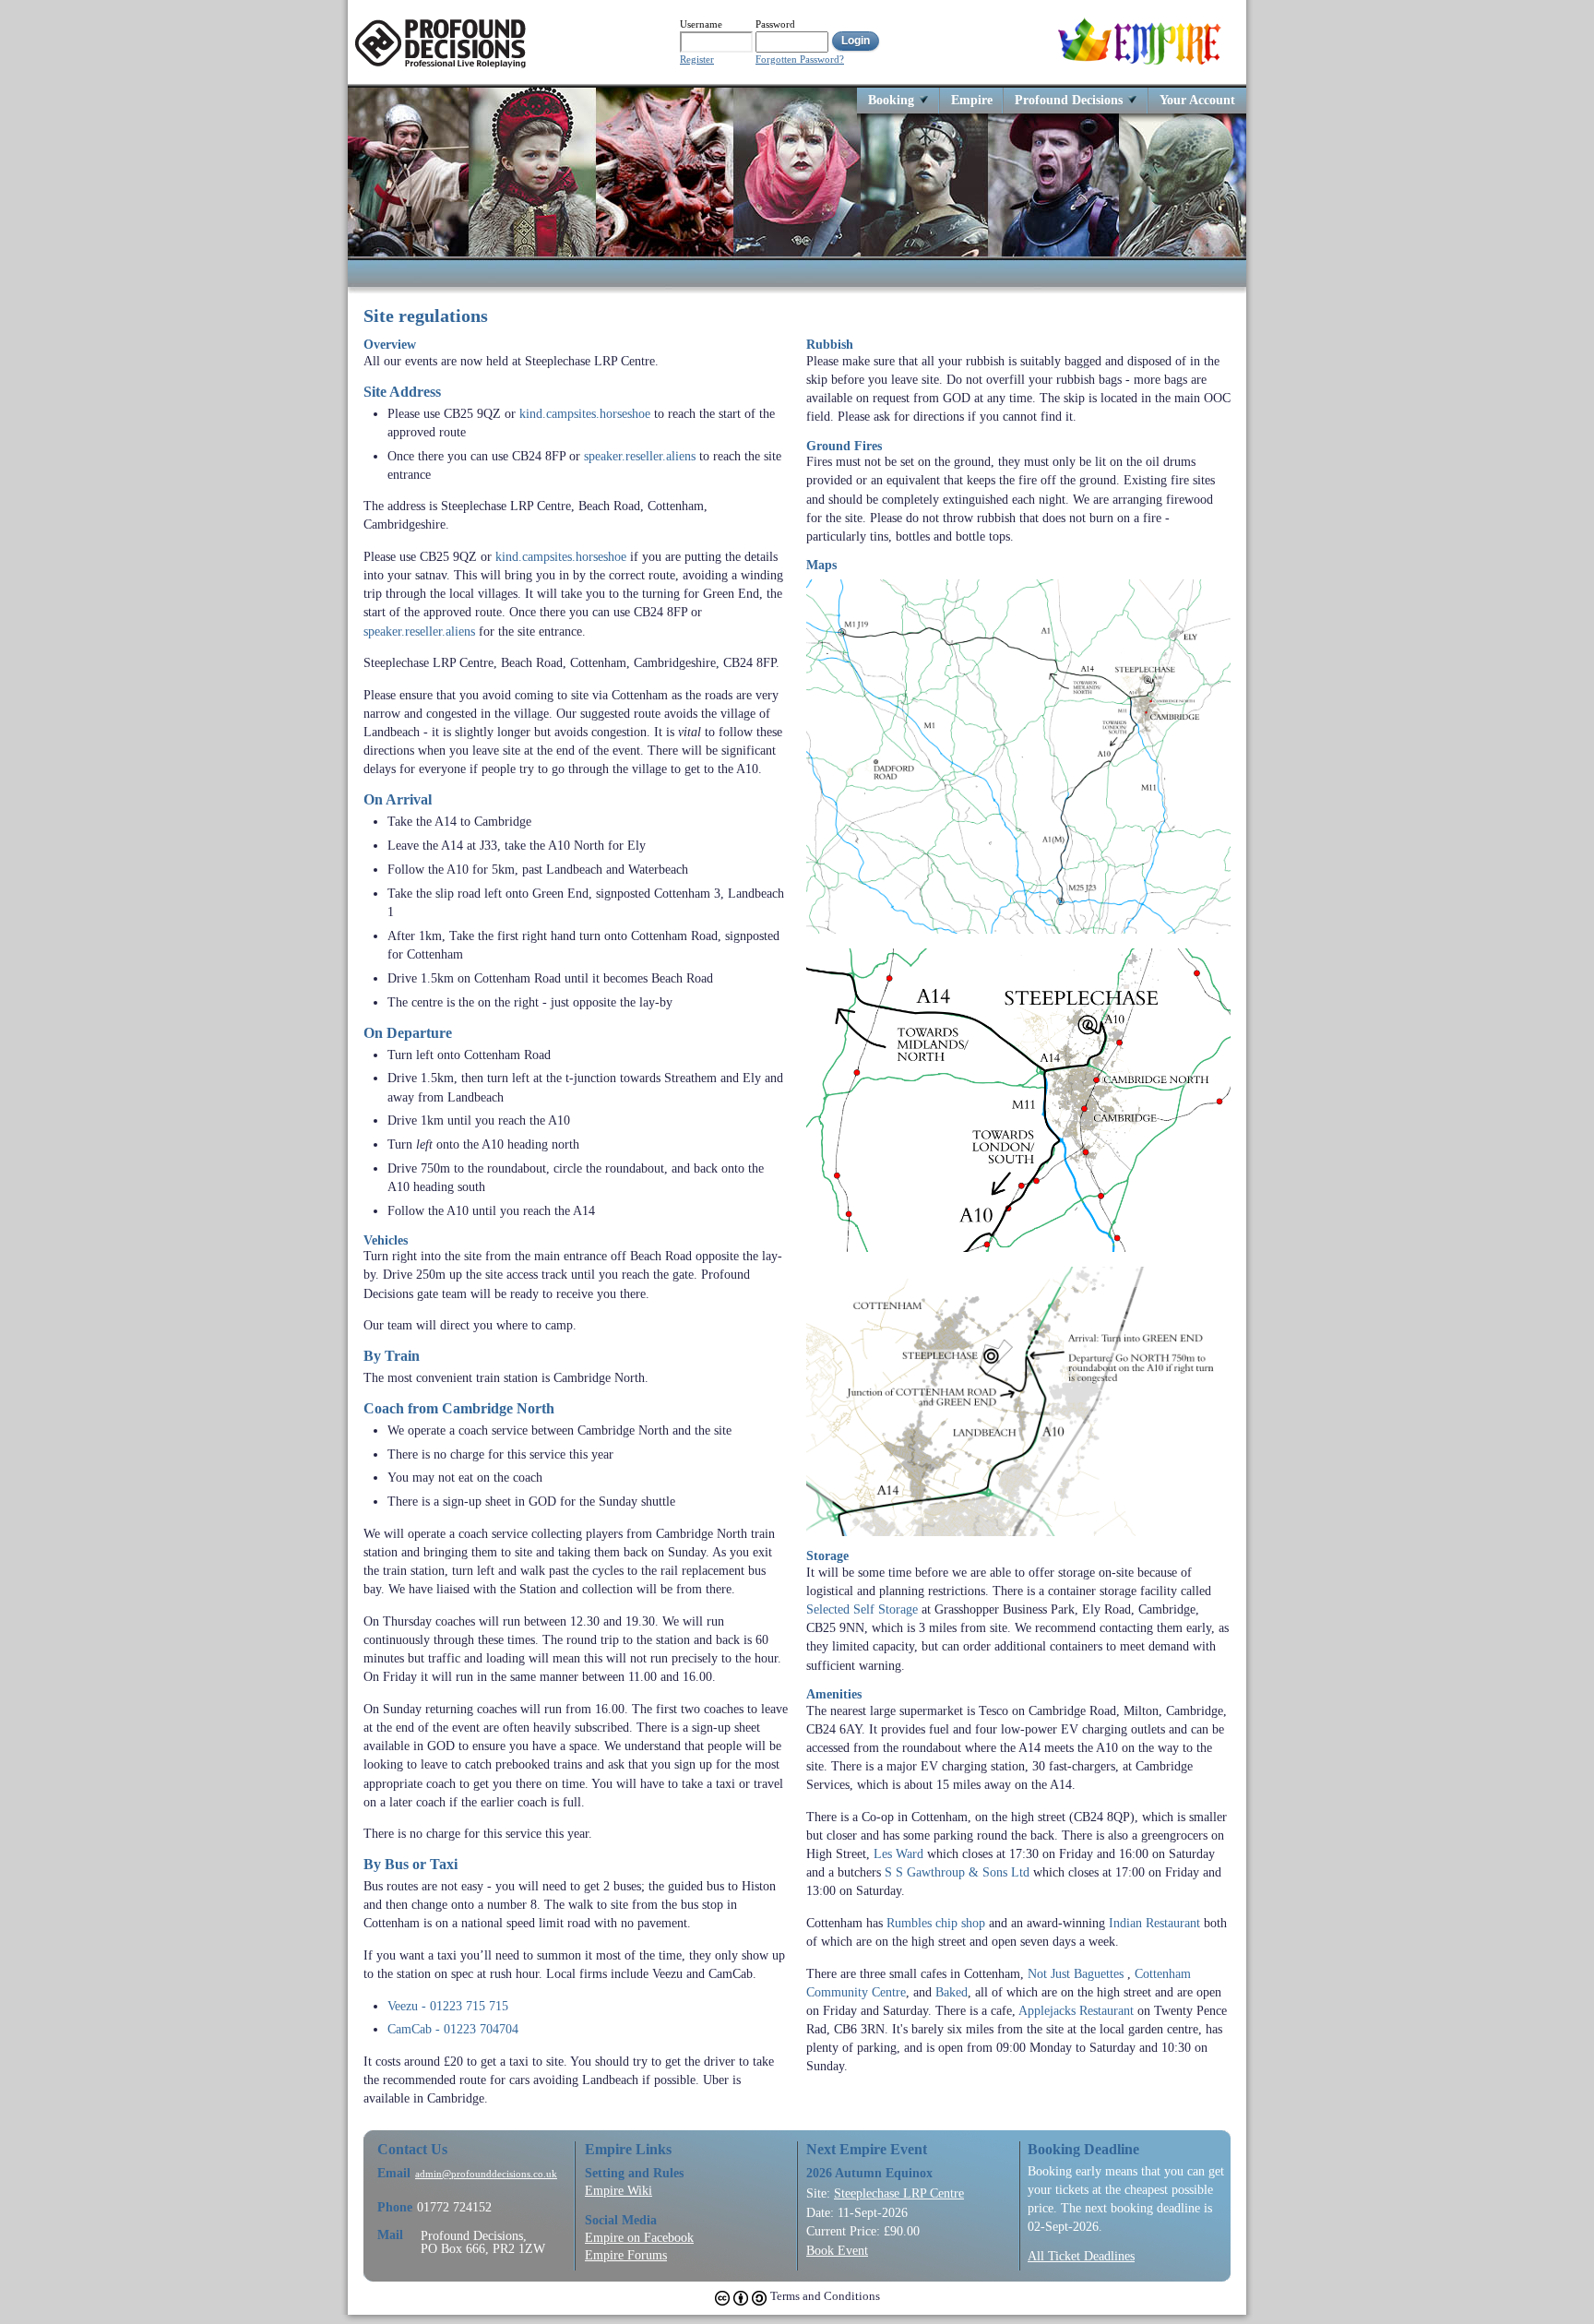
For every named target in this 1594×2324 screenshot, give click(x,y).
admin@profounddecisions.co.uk (486, 2174)
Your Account (1197, 99)
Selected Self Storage (862, 1609)
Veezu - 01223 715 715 (448, 2006)
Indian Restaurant (1154, 1923)
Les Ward (898, 1853)
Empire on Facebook (639, 2237)
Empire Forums (626, 2255)
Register (697, 60)
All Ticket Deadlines (1081, 2256)
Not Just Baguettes (1076, 1973)
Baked (952, 1992)
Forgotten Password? (800, 60)
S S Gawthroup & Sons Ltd (957, 1872)
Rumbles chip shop (936, 1923)
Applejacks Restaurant (1076, 2010)
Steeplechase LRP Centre (899, 2193)
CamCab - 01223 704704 (453, 2029)
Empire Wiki (619, 2190)
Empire (972, 99)
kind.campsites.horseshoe (585, 413)
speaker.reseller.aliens (640, 456)
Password (775, 24)
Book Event (837, 2250)
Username (701, 24)
